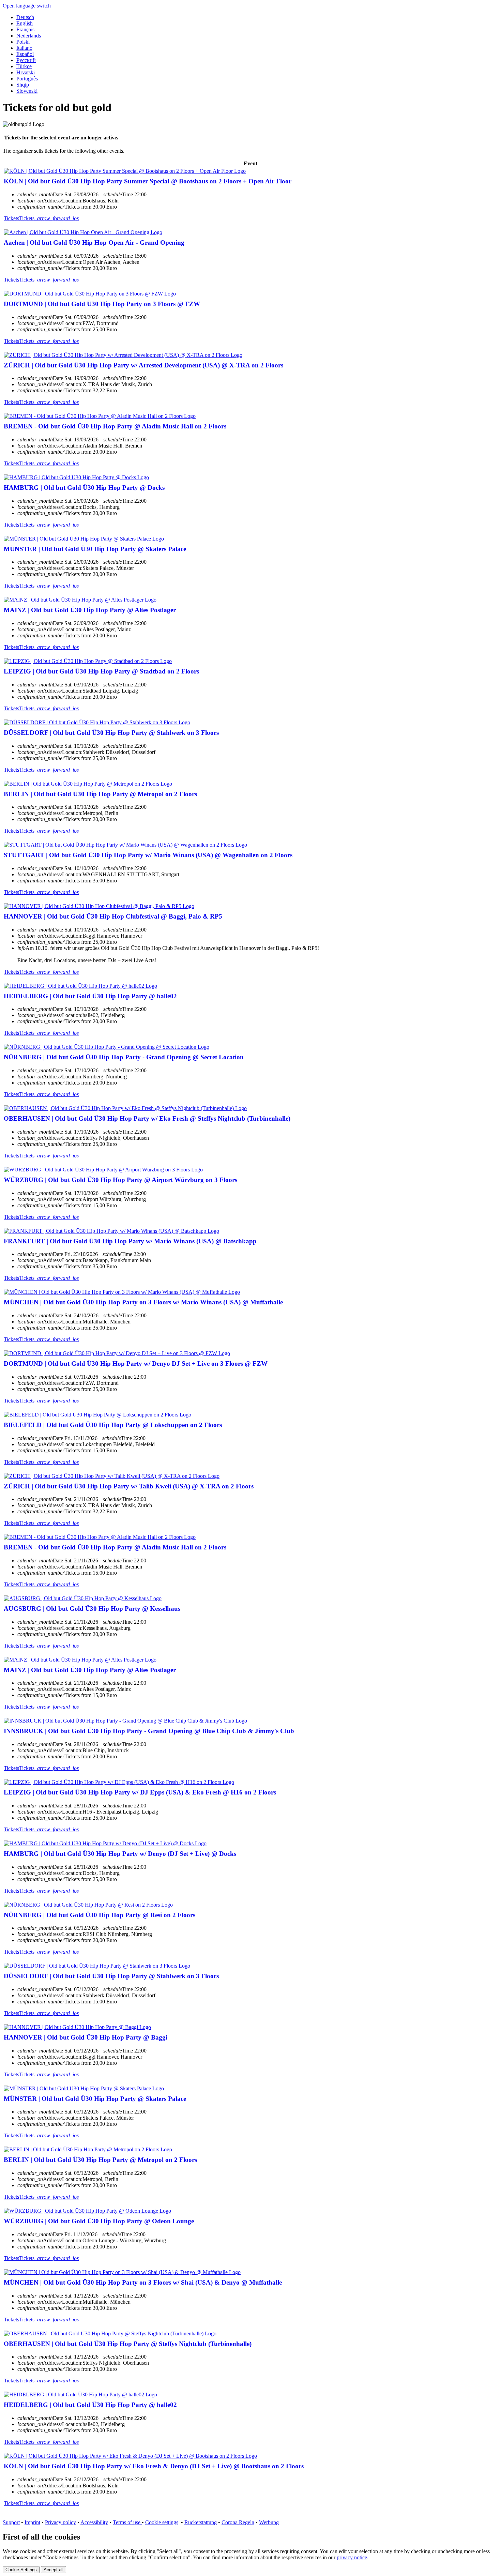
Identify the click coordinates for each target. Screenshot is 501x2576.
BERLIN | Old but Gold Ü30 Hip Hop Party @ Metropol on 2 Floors (100, 794)
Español (25, 54)
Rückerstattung (201, 2522)
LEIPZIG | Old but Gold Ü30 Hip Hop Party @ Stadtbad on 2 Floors (101, 671)
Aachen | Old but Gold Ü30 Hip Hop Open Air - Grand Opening (94, 243)
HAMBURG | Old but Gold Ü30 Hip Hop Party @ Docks (84, 488)
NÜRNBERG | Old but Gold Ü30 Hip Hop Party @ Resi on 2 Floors (100, 1915)
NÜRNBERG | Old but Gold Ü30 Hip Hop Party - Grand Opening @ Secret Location (124, 1057)
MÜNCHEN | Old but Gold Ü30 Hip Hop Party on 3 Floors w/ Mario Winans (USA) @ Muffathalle (143, 1302)
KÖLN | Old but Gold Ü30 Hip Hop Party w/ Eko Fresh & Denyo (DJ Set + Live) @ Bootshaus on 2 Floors (154, 2466)
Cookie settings (162, 2522)
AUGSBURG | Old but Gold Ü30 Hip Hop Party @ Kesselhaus (92, 1609)
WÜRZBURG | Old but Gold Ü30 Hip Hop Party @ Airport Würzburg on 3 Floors (120, 1180)
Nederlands (29, 36)
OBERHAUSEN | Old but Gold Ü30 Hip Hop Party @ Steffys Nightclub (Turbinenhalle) (128, 2344)
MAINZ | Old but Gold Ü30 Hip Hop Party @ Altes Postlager (90, 610)
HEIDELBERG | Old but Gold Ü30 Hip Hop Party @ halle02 (90, 996)
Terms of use (127, 2522)
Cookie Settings (21, 2570)
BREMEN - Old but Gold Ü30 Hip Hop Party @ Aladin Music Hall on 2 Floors (115, 426)
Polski (23, 42)
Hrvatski (26, 72)
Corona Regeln (238, 2522)
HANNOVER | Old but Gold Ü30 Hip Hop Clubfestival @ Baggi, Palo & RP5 (113, 916)
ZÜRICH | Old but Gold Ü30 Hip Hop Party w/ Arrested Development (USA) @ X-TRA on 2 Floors (143, 365)
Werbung (269, 2522)
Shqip (23, 85)
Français (25, 29)
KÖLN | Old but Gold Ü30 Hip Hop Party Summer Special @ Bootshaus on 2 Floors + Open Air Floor (148, 181)
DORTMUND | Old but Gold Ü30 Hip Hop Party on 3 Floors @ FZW (102, 304)
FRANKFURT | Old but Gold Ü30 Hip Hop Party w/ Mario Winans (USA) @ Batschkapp (130, 1241)
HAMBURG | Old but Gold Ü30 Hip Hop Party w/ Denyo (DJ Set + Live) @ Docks (120, 1854)
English (25, 23)
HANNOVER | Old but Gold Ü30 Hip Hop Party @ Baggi (86, 2037)
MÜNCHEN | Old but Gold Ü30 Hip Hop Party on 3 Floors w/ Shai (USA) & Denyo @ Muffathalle (143, 2282)
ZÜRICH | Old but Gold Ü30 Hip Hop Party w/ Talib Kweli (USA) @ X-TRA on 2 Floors (129, 1486)
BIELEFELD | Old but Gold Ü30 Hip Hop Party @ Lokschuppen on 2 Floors (113, 1425)
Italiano (24, 48)
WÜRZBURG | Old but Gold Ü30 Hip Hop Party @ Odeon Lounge (99, 2221)
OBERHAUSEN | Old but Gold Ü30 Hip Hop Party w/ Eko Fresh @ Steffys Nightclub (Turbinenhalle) (147, 1118)
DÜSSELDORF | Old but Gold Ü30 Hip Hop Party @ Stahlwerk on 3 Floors (111, 733)
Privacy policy (60, 2522)
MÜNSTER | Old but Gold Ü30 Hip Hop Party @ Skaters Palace (95, 549)
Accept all (54, 2570)
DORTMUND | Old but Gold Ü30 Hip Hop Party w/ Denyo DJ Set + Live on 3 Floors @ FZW (136, 1363)
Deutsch (25, 17)
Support (11, 2522)
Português (27, 79)
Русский (26, 60)
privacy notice (352, 2557)
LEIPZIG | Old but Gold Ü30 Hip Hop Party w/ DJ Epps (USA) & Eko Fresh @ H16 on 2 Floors (140, 1792)
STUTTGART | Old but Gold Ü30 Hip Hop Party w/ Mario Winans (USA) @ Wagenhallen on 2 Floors (148, 855)
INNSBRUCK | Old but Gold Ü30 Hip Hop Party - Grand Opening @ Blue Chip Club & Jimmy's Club (149, 1731)
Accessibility (94, 2522)
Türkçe (24, 66)
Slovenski (27, 91)
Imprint (32, 2522)
